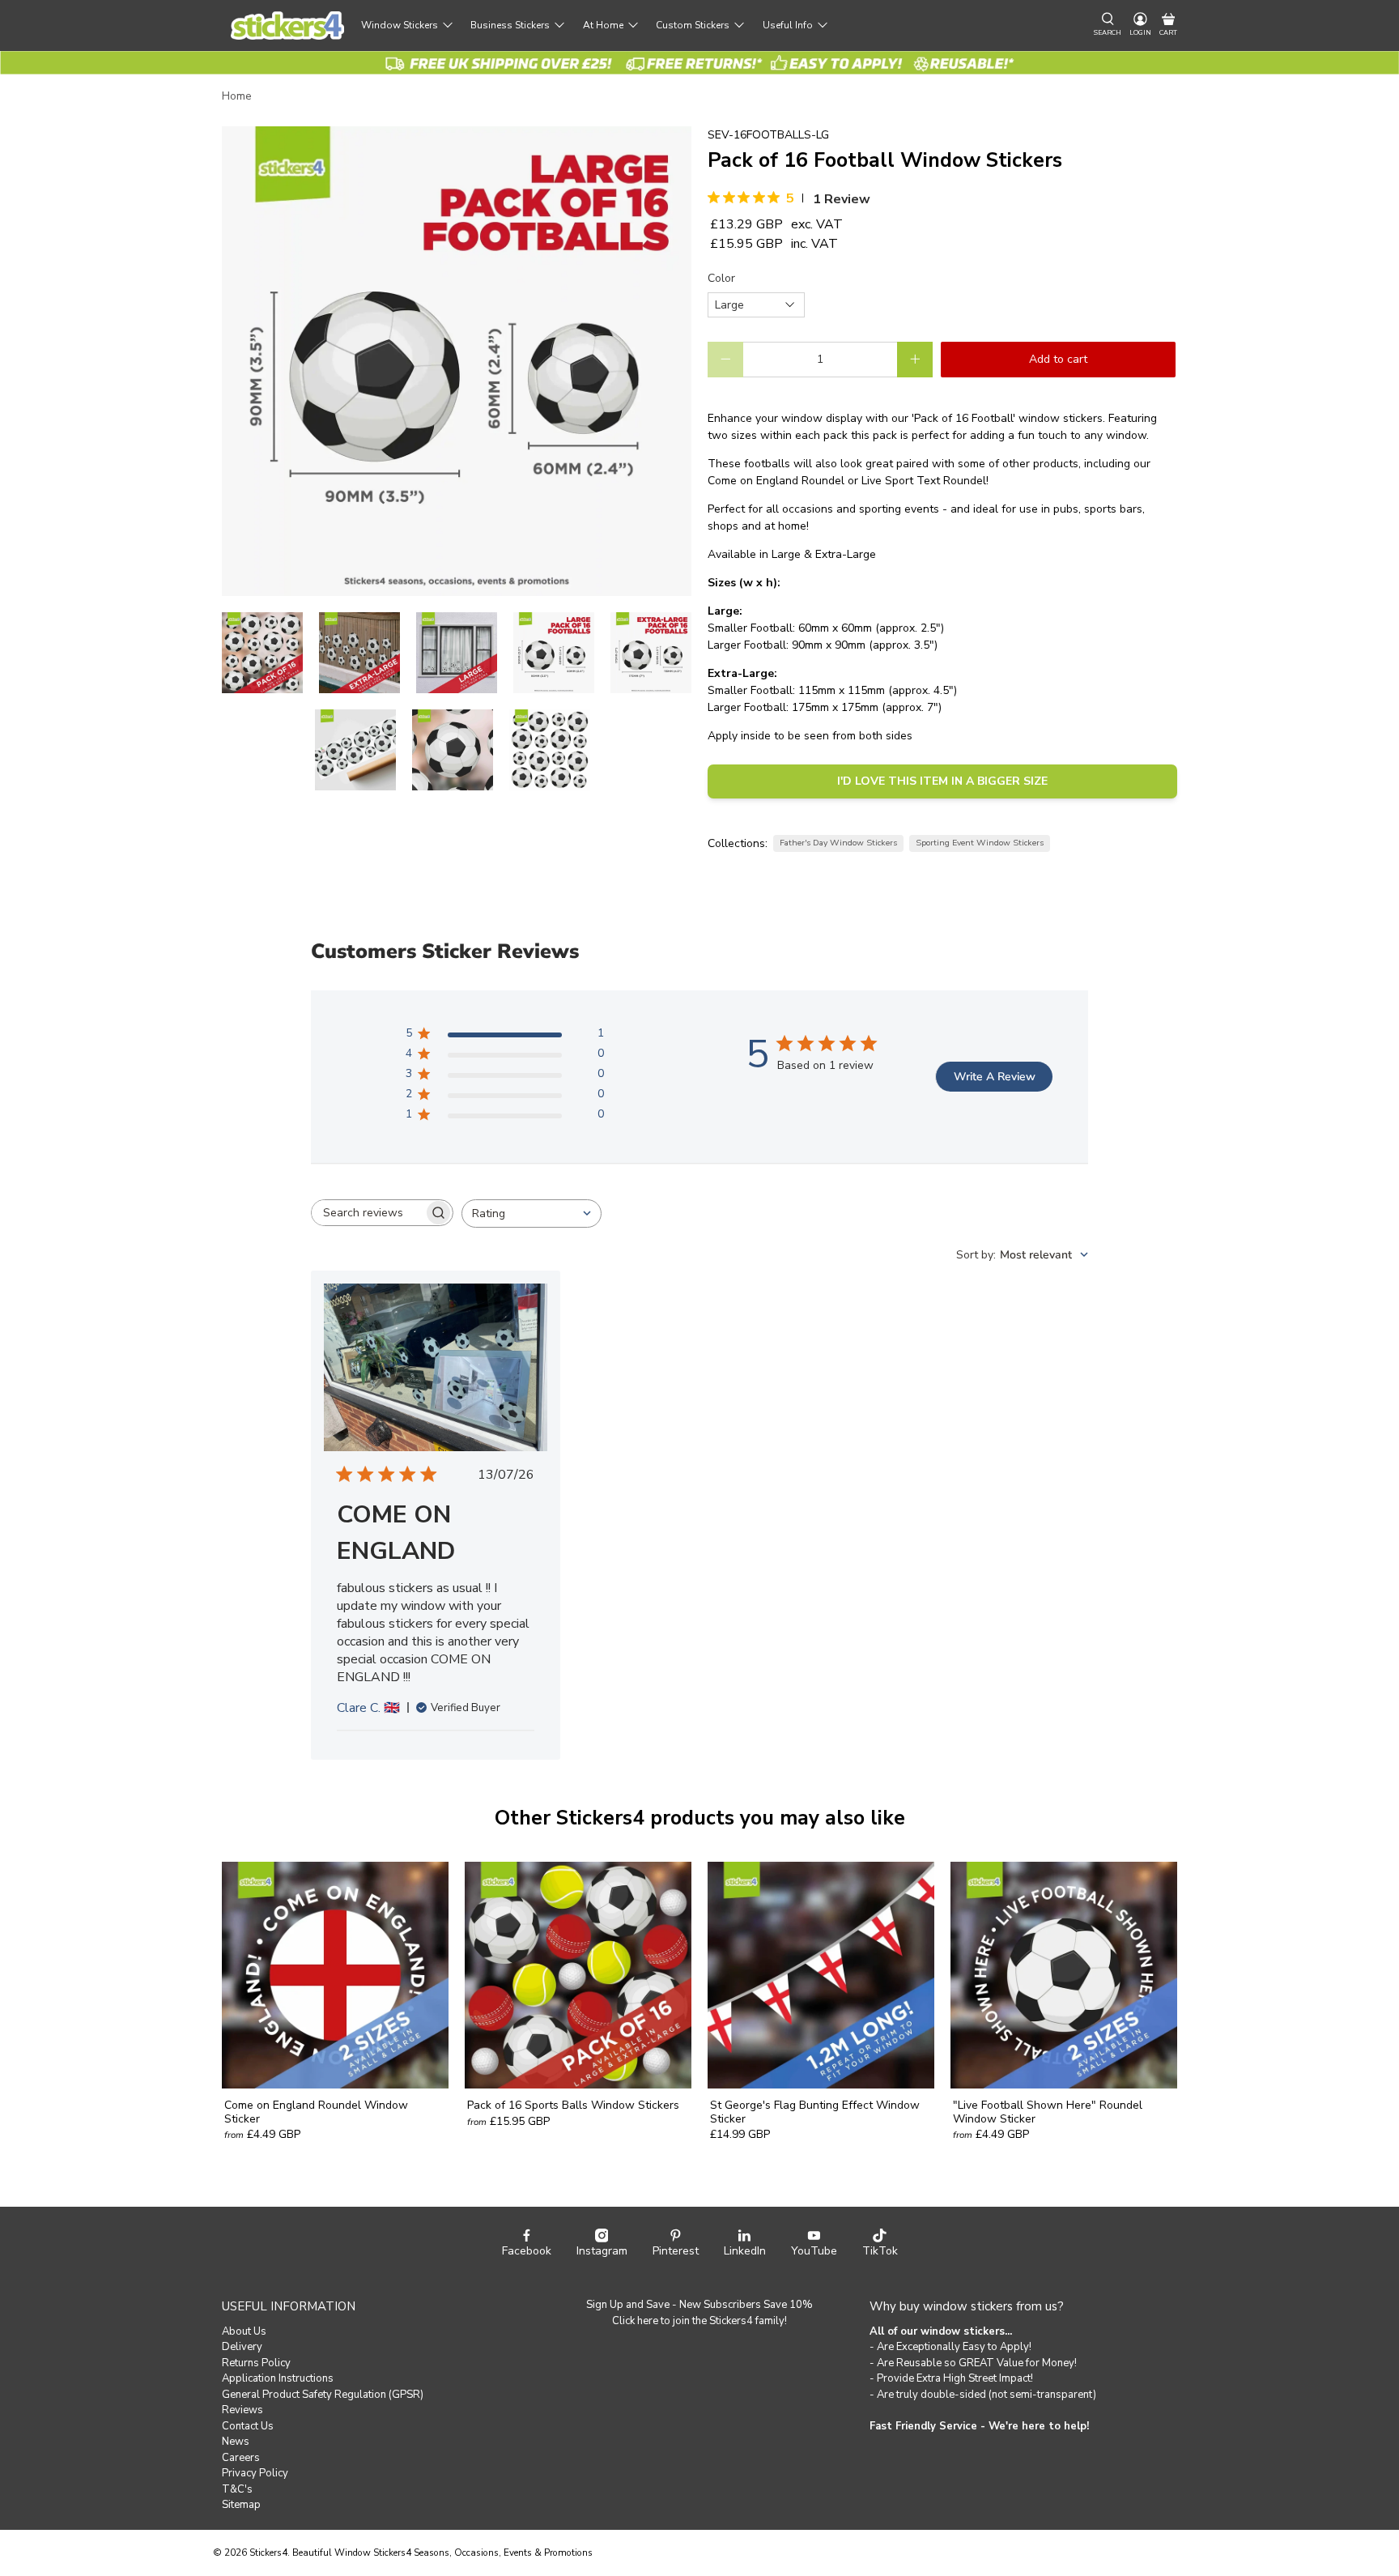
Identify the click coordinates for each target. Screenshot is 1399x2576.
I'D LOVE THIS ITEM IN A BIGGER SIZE (942, 781)
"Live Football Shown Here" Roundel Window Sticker (1048, 2112)
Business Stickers (510, 25)
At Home (603, 25)
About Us (244, 2331)
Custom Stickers (693, 25)
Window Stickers (400, 25)
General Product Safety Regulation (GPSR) (323, 2395)
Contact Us (248, 2426)
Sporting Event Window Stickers (980, 843)
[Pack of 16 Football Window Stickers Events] (457, 361)
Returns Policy (256, 2363)
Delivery (242, 2347)
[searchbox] (368, 1213)
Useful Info (788, 25)
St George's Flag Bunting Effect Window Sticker (815, 2112)
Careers (241, 2458)
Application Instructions (278, 2378)
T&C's (237, 2489)
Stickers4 (268, 2553)
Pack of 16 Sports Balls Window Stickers (573, 2105)
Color (721, 278)
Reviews (242, 2410)
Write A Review (995, 1077)
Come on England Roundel (776, 481)
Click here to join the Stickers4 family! (699, 2321)
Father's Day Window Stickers (838, 843)
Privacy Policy (255, 2473)
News (236, 2442)
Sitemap (241, 2505)
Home (237, 96)
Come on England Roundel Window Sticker (316, 2112)
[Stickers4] (287, 26)
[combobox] (532, 1213)
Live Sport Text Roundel (924, 481)
